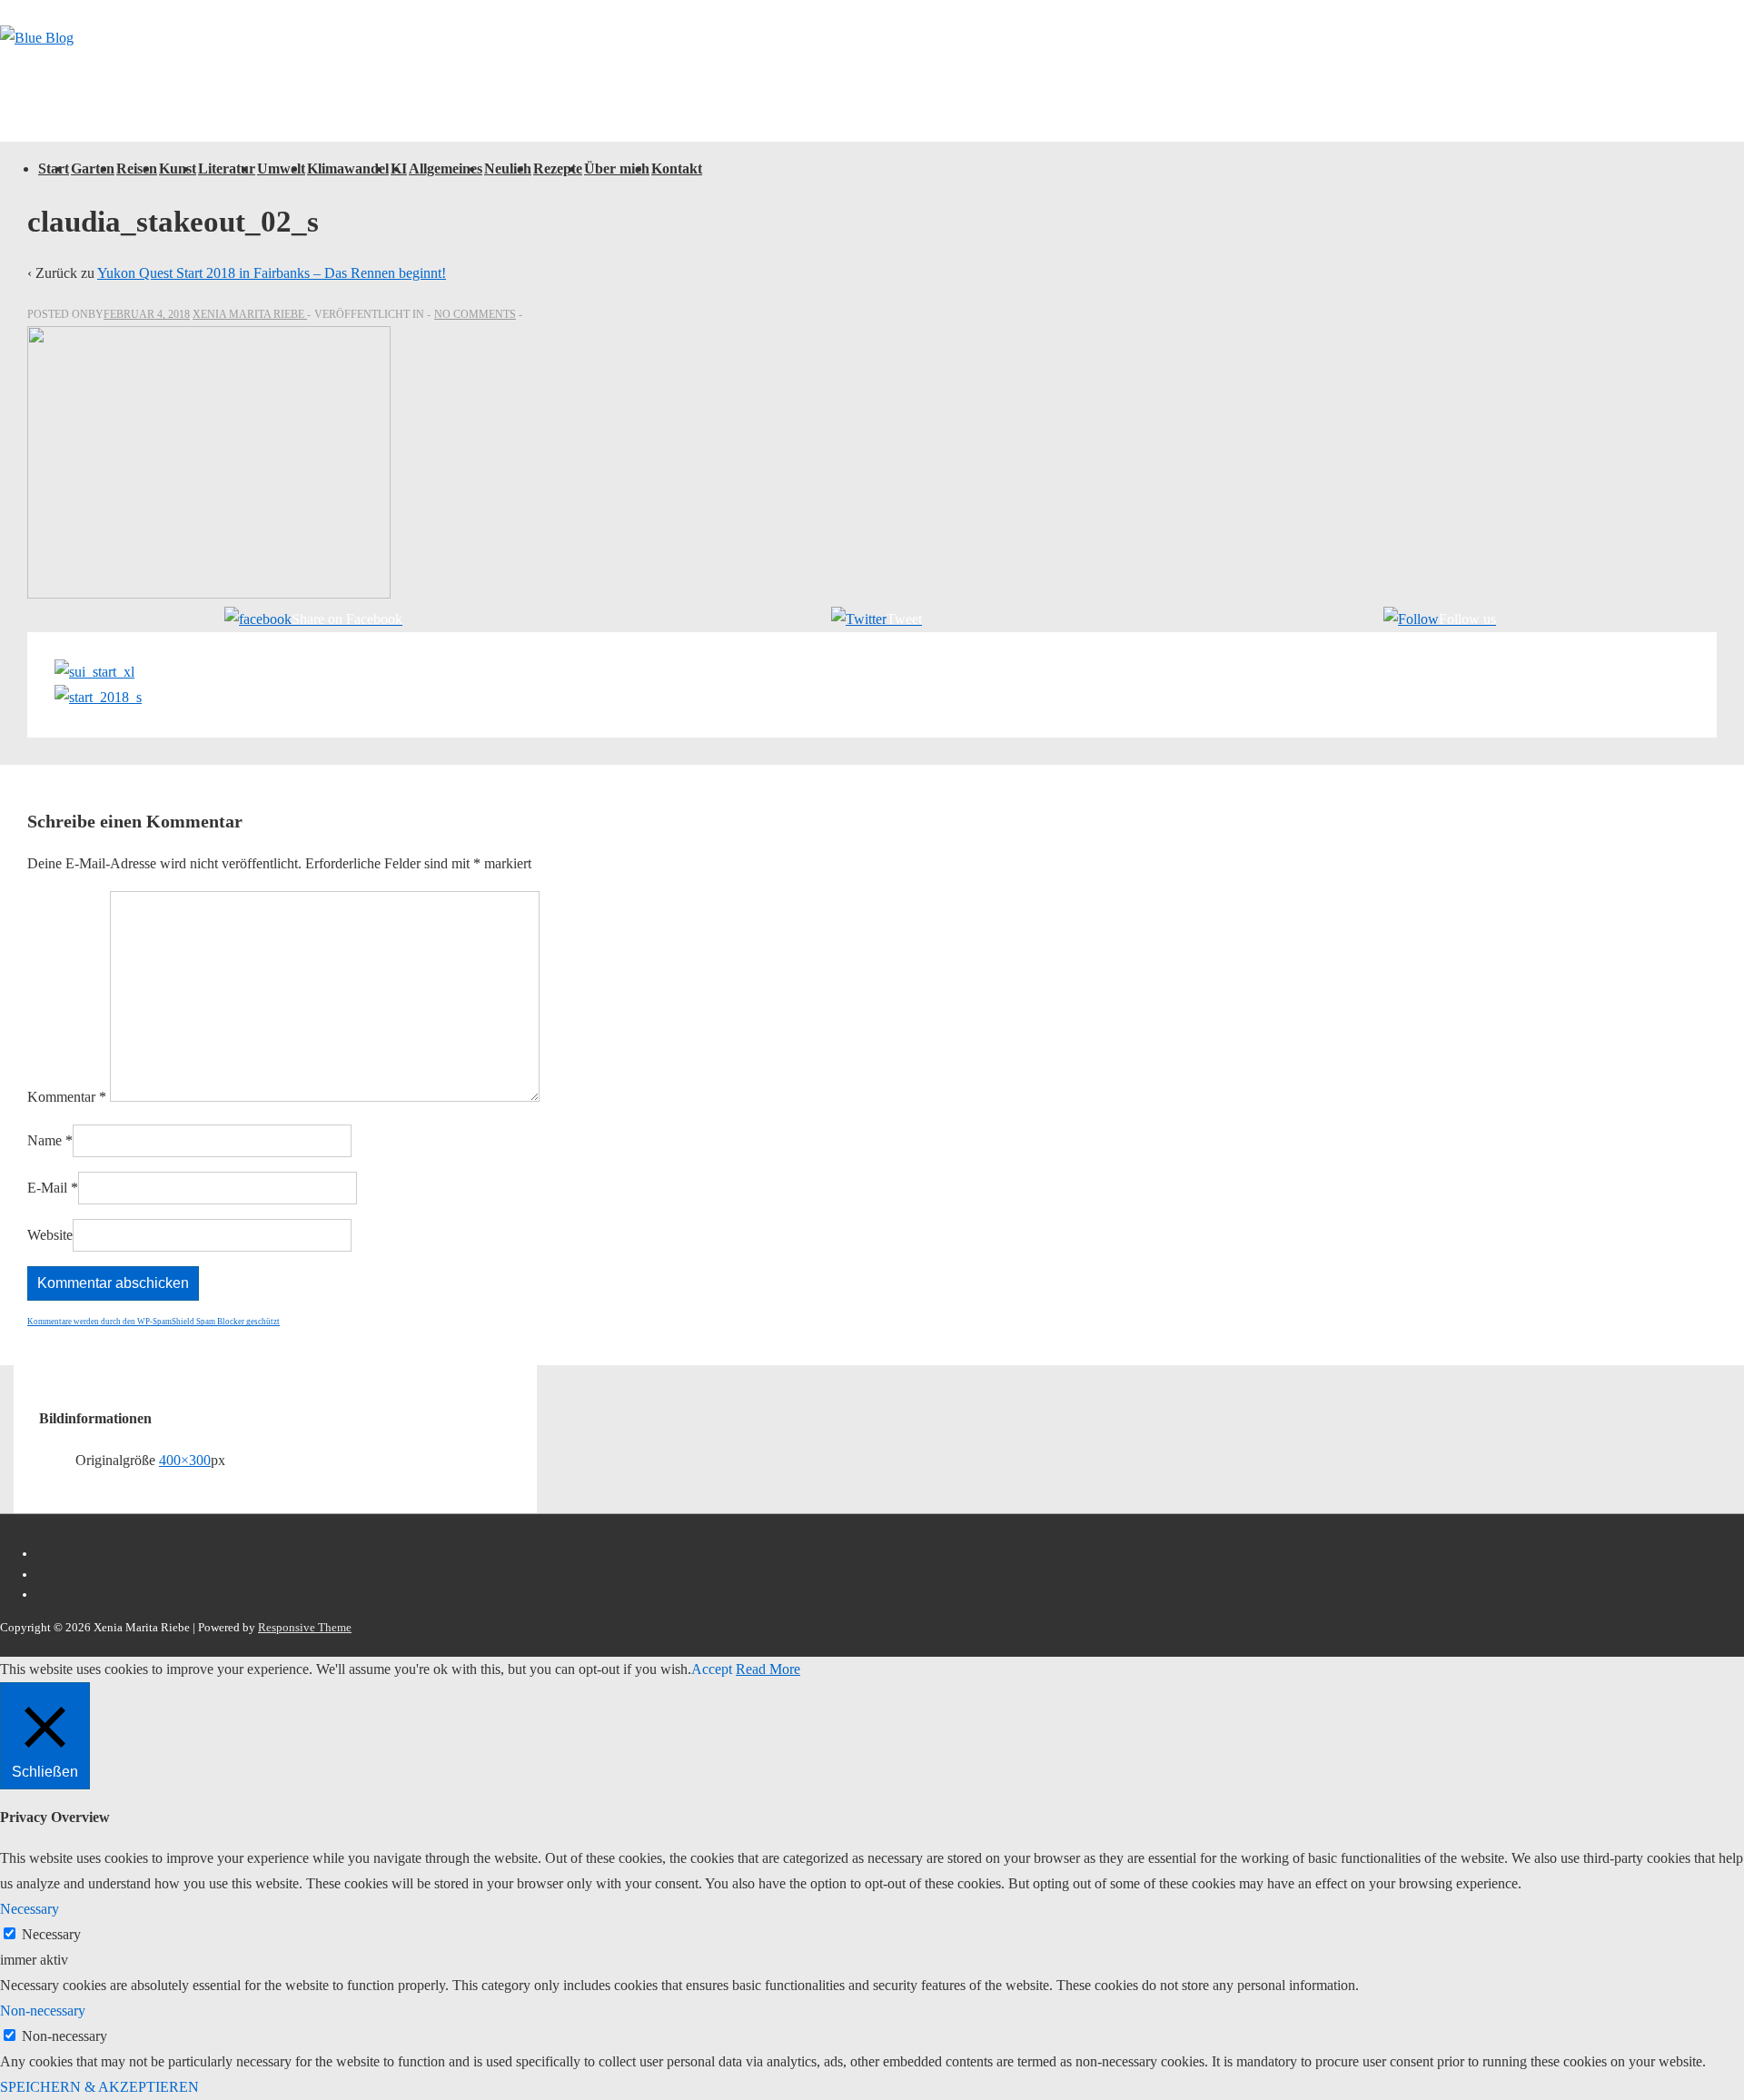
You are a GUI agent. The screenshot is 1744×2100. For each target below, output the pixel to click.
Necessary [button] (30, 1909)
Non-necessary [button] (43, 2011)
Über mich (617, 168)
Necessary (51, 1934)
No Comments (475, 314)
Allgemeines (446, 168)
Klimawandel (348, 168)
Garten (93, 168)
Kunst (178, 168)
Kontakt (677, 168)
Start (54, 168)
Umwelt (281, 168)
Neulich (508, 168)
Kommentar (67, 1097)
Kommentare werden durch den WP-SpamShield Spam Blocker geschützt (154, 1322)
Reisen (137, 168)
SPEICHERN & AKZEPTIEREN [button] (99, 2087)
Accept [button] (712, 1669)
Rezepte (558, 168)
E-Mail (47, 1188)
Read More (768, 1669)
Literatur (227, 168)
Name (45, 1140)
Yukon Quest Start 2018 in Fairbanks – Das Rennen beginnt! (272, 273)
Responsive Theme (305, 1627)
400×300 (185, 1460)
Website (50, 1235)
